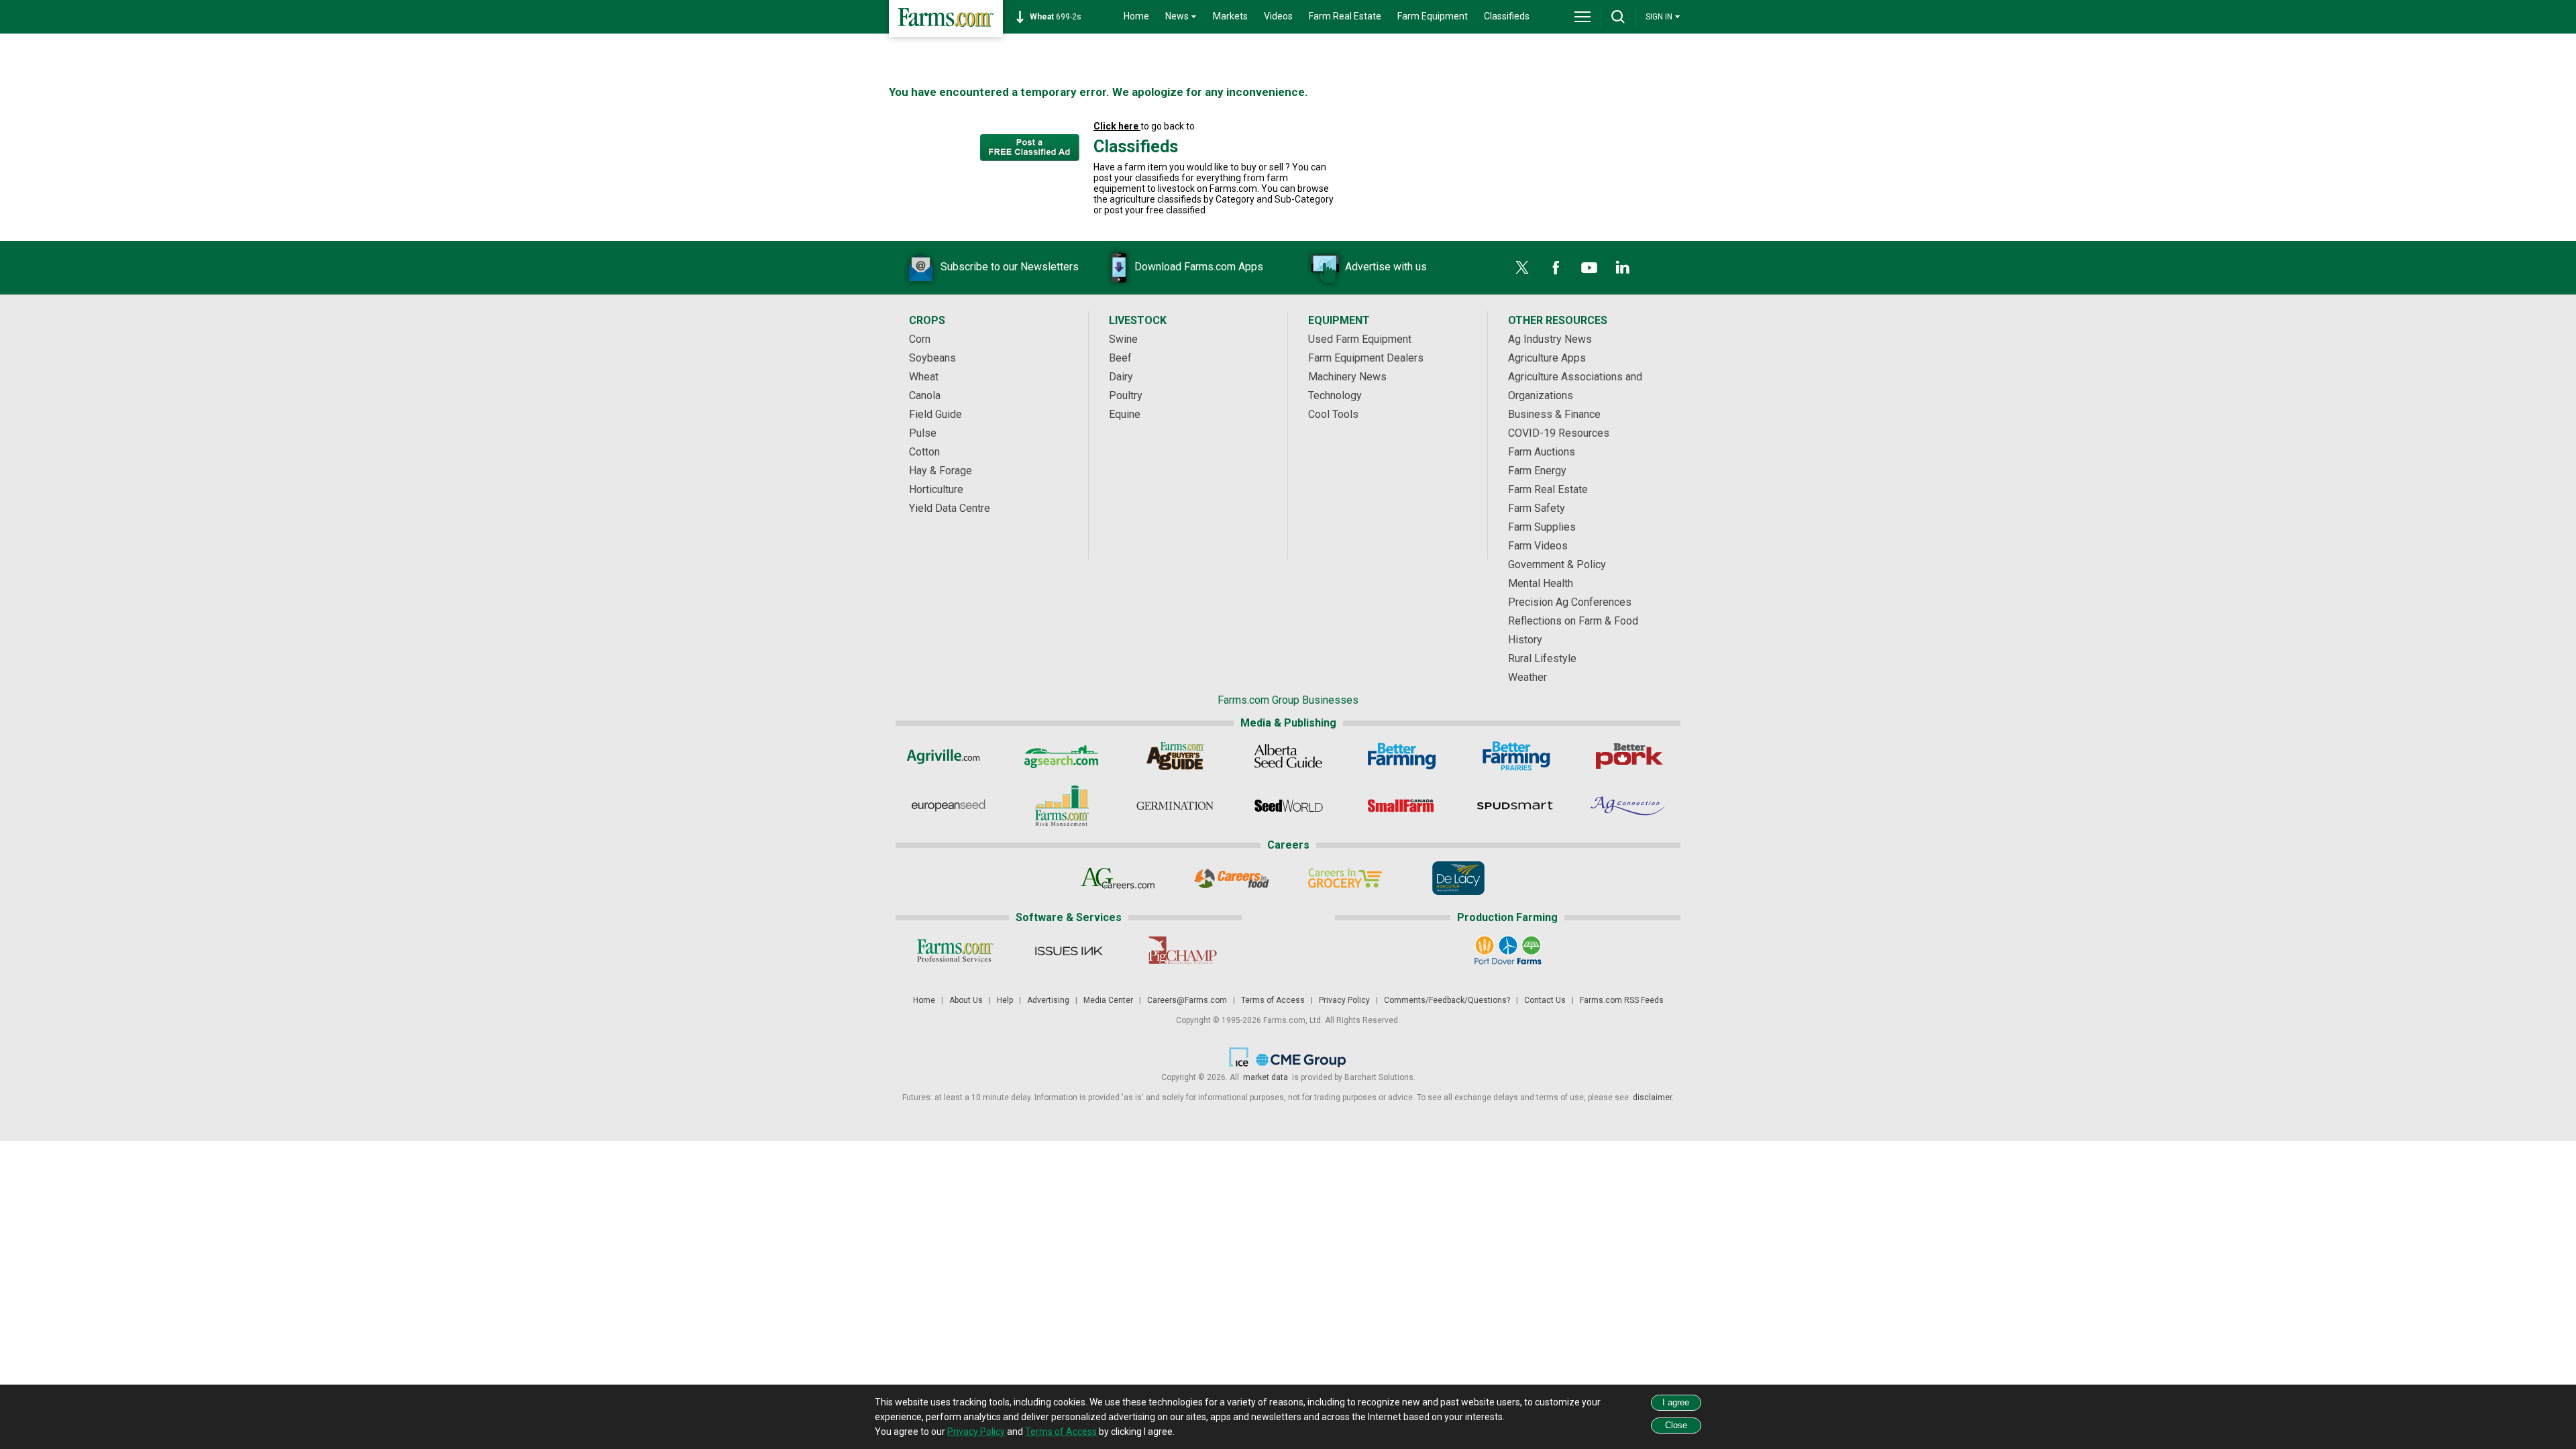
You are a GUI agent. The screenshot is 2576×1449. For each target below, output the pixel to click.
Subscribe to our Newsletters (1010, 267)
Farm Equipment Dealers (1366, 358)
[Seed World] (1288, 806)
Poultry (1126, 395)
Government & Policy (1557, 565)
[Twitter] (1522, 268)
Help (1005, 1000)
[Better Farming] (1402, 756)
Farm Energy (1537, 471)
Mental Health (1541, 583)
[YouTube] (1589, 268)
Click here (1117, 126)
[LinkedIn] (1623, 268)
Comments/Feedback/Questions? (1447, 1000)
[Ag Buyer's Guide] (1175, 756)
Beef (1120, 358)
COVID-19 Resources (1559, 433)
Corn (920, 339)
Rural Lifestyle (1542, 658)
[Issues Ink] (1068, 951)
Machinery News (1347, 377)
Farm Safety (1537, 508)
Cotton (924, 452)
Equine (1125, 414)
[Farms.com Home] (946, 18)
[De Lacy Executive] (1458, 878)
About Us (966, 1000)
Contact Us (1545, 1000)
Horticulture (936, 489)
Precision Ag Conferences (1570, 602)
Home (1136, 16)
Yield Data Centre (950, 508)
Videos (1278, 16)
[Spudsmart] (1515, 806)
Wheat (924, 377)
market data (1266, 1077)
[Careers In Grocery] (1345, 878)
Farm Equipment (1433, 16)
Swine (1123, 339)
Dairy (1121, 377)
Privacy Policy (1344, 1000)
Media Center (1108, 1000)
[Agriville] (948, 756)
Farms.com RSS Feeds (1622, 1000)
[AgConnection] (1628, 806)
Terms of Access (1273, 1000)
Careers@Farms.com (1187, 1000)
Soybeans (932, 358)
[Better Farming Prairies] (1515, 756)
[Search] (1618, 17)
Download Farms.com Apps (1199, 267)
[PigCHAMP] (1182, 951)
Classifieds (1507, 16)
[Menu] (1582, 17)
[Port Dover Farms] (1508, 951)
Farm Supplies (1542, 527)
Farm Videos (1538, 546)
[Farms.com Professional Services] (955, 951)
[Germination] (1175, 806)
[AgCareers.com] (1118, 878)
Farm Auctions (1542, 452)
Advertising (1048, 1000)
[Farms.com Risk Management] (1062, 806)
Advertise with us (1386, 267)
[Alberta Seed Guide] (1288, 756)
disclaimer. (1652, 1097)
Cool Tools (1333, 414)
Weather (1527, 677)
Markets (1230, 16)
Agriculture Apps (1547, 358)
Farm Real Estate (1345, 16)
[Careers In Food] (1231, 878)
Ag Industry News (1550, 339)
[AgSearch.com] (1062, 756)
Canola (925, 395)
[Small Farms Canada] (1402, 806)
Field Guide (935, 414)
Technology (1335, 395)
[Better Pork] (1628, 756)
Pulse (923, 433)
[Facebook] (1556, 268)
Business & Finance (1554, 414)
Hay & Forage (941, 471)
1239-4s (1063, 17)
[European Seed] (948, 806)
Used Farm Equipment (1360, 339)
